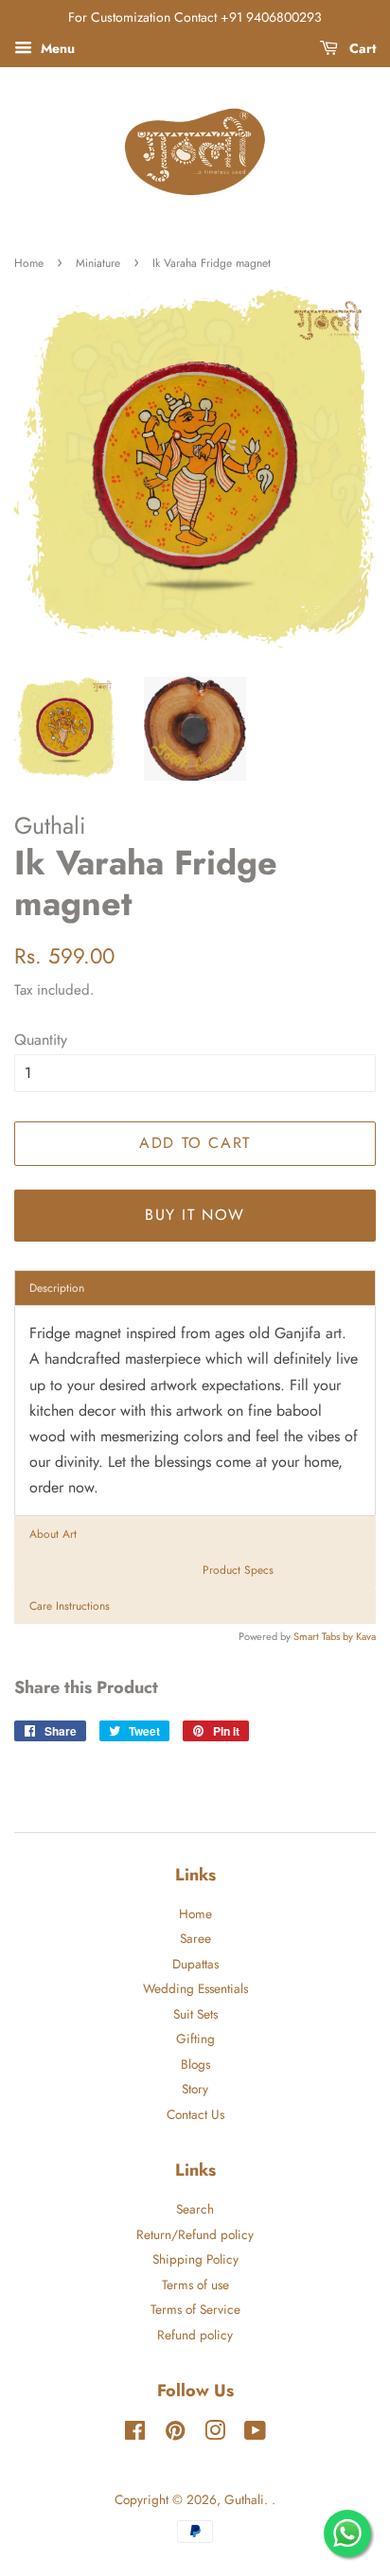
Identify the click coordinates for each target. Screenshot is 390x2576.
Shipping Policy (195, 2259)
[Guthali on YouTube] (255, 2434)
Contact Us (195, 2114)
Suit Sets (195, 2014)
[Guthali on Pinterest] (175, 2434)
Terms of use (195, 2285)
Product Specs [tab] (238, 1570)
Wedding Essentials (195, 1988)
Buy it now (195, 1215)
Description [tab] (57, 1288)
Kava (366, 1636)
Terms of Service (195, 2309)
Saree (195, 1938)
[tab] (195, 1534)
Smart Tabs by (325, 1636)
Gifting (195, 2038)
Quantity (41, 1040)
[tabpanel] (195, 1410)
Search (195, 2209)
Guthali (244, 2499)
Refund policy (195, 2335)
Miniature (98, 263)
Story (195, 2089)
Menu (56, 48)
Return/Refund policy (195, 2234)
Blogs (195, 2064)
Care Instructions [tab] (70, 1606)
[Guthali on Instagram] (215, 2434)
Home (29, 263)
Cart (361, 48)
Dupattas (195, 1964)
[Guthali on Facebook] (135, 2434)
